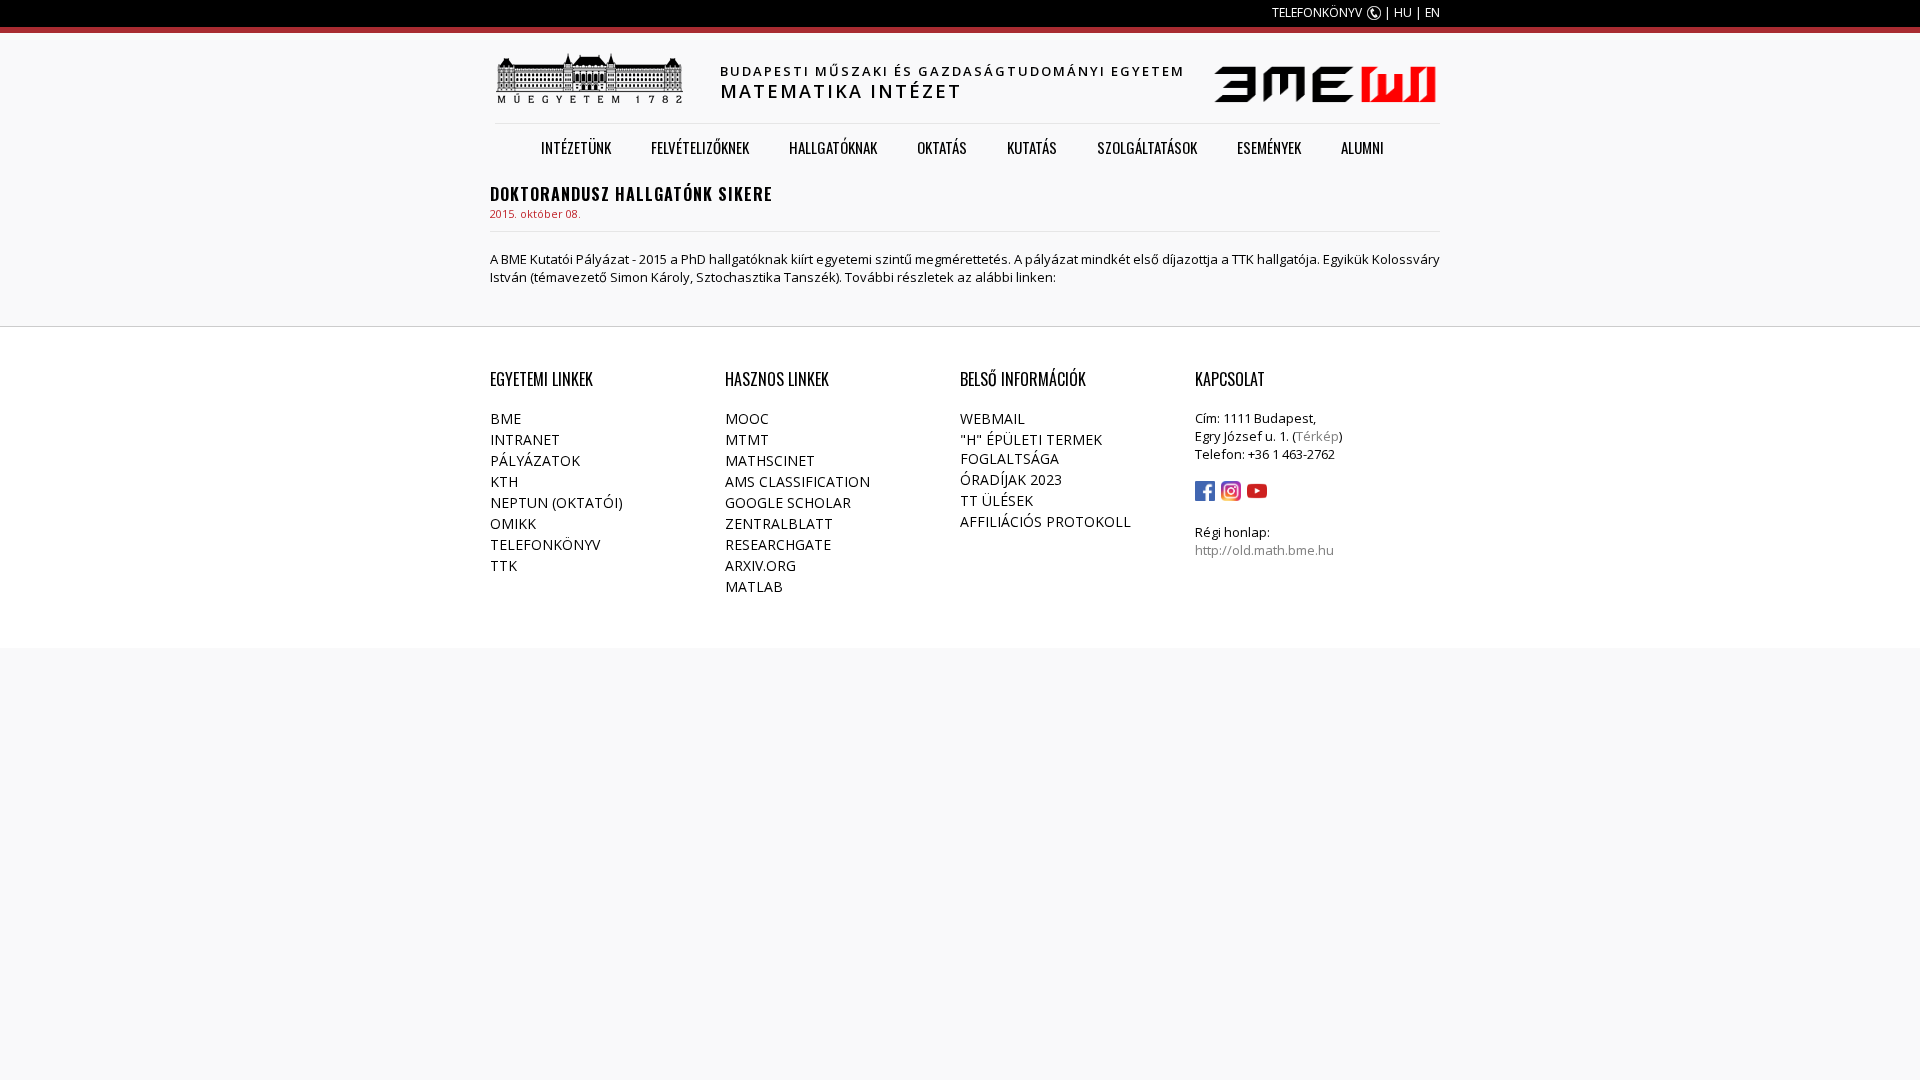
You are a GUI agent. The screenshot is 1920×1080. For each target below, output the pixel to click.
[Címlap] (589, 78)
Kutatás (1032, 147)
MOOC (747, 418)
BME (505, 418)
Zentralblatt (779, 523)
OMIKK (513, 523)
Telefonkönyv (545, 544)
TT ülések (996, 500)
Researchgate (778, 544)
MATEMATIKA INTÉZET (841, 91)
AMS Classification (797, 481)
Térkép (1317, 436)
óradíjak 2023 (1011, 479)
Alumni (1362, 147)
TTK (503, 565)
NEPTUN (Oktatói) (556, 502)
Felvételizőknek (700, 147)
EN (1432, 12)
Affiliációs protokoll (1045, 521)
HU (1403, 12)
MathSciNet (770, 460)
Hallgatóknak (833, 147)
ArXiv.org (760, 565)
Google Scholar (788, 502)
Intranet (525, 439)
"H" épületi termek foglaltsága (1031, 449)
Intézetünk (576, 147)
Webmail (992, 418)
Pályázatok (535, 460)
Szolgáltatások (1147, 147)
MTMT (747, 439)
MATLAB (754, 586)
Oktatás (942, 147)
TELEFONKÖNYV (1317, 12)
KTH (504, 481)
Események (1269, 147)
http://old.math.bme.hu (1264, 550)
